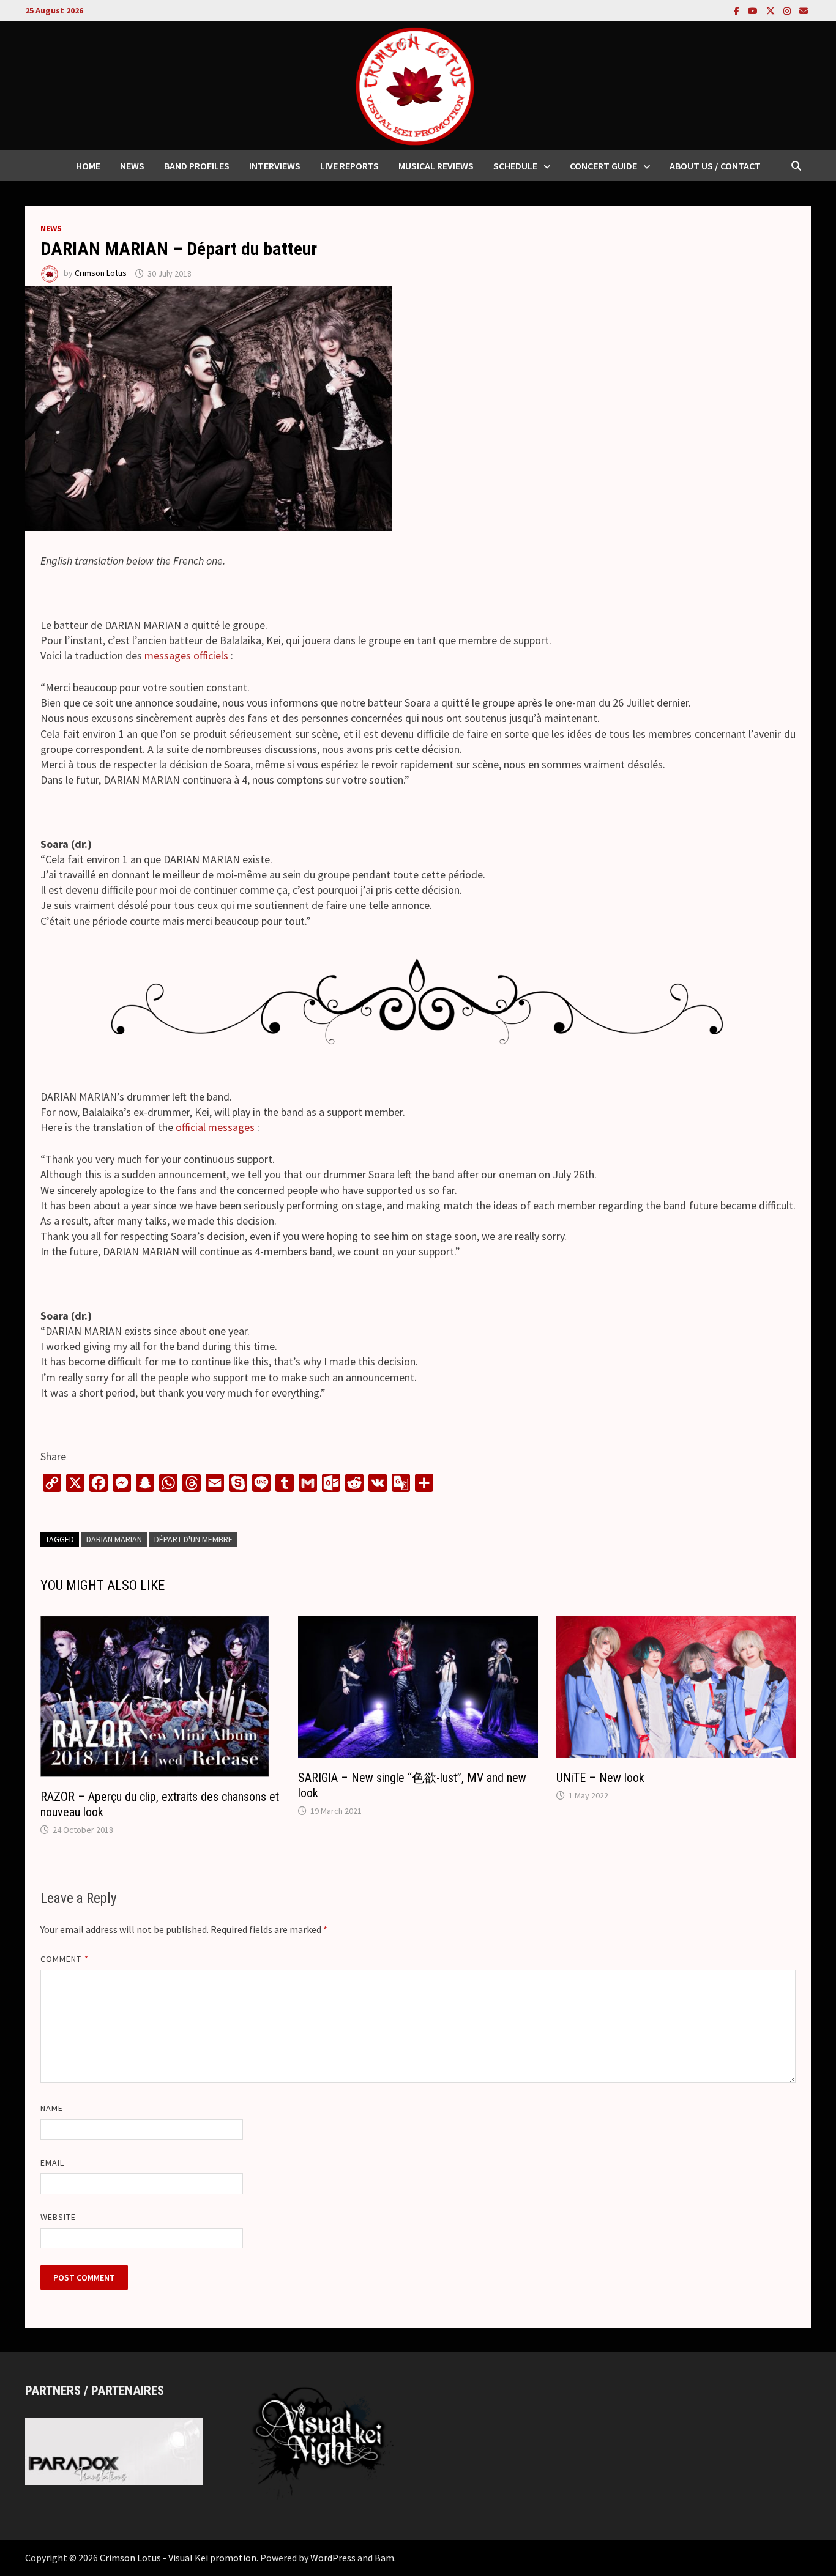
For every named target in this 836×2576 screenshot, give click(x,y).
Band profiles (197, 166)
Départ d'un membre (193, 1539)
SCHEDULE (515, 166)
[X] (772, 10)
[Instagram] (788, 10)
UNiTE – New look (600, 1778)
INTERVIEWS (275, 166)
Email (52, 2162)
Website (58, 2217)
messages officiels (186, 655)
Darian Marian (114, 1539)
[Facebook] (738, 10)
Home (88, 166)
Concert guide (603, 166)
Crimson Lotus (101, 273)
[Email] (804, 10)
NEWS (132, 166)
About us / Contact (715, 166)
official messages (215, 1127)
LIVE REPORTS (349, 166)
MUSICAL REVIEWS (436, 166)
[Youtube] (754, 10)
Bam (384, 2558)
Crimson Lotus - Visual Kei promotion (178, 2558)
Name (52, 2108)
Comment (65, 1959)
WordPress (333, 2558)
